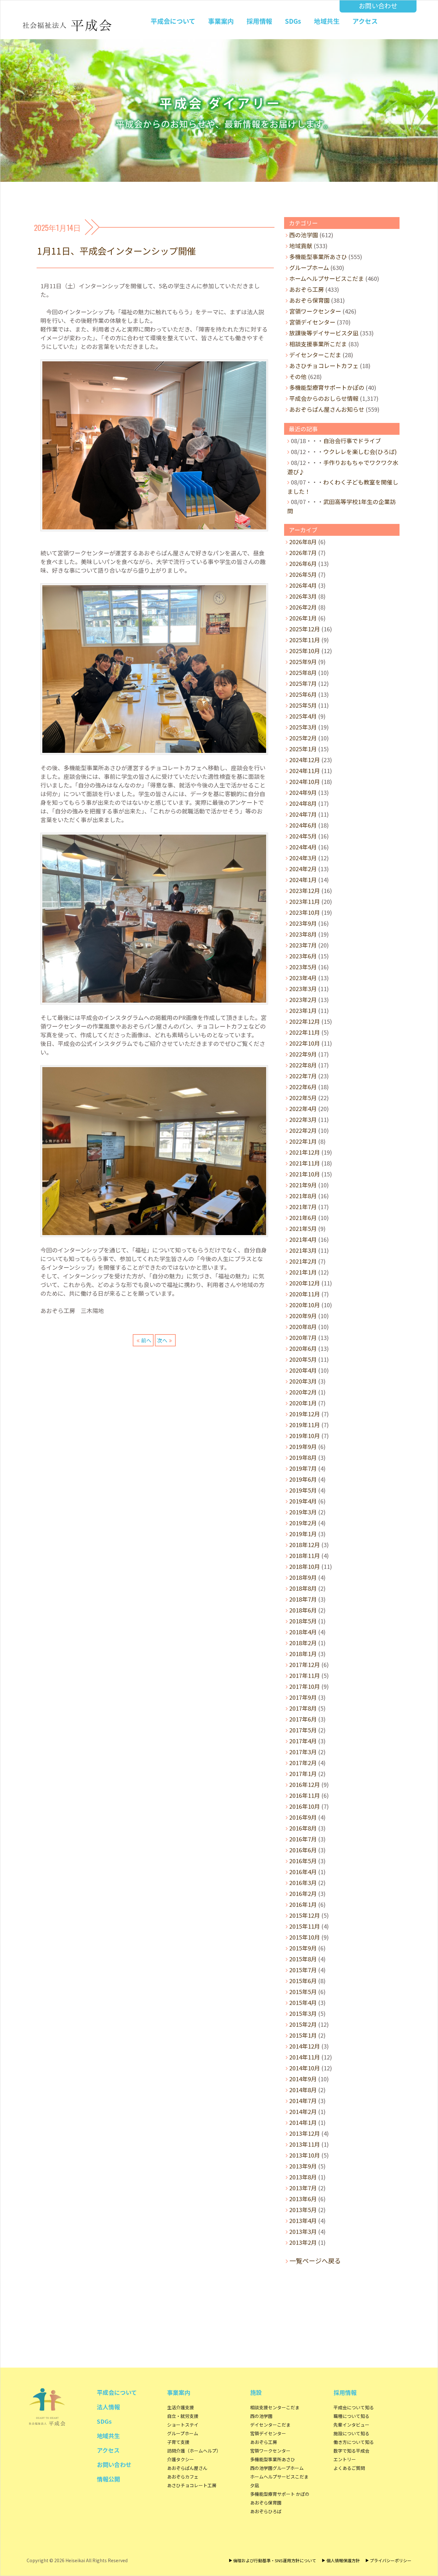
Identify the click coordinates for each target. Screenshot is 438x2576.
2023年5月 (303, 967)
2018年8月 (303, 1588)
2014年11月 (305, 2057)
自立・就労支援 (183, 2416)
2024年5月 (303, 836)
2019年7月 (303, 1468)
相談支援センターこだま (275, 2407)
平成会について (173, 21)
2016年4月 (303, 1872)
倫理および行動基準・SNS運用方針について (275, 2560)
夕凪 (255, 2485)
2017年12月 (305, 1664)
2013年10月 (305, 2155)
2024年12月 (305, 760)
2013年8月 (303, 2177)
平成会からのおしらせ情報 (324, 398)
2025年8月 (303, 672)
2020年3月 (303, 1381)
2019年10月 (305, 1435)
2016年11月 (305, 1795)
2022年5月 (303, 1098)
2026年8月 (303, 542)
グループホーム (309, 267)
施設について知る (351, 2433)
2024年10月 (305, 781)
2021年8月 (303, 1196)
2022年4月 (303, 1108)
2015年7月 (303, 1970)
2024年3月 (303, 858)
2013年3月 (303, 2231)
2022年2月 (303, 1130)
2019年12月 (305, 1414)
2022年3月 (303, 1119)
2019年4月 (303, 1501)
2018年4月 (303, 1632)
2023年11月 (305, 901)
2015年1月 (303, 2035)
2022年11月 (305, 1032)
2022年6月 (303, 1087)
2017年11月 (305, 1675)
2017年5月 (303, 1730)
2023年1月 (303, 1010)
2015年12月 (305, 1915)
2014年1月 (303, 2122)
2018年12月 (305, 1545)
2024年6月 (303, 825)
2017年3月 (303, 1752)
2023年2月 (303, 999)
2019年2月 (303, 1523)
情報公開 (108, 2479)
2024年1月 (303, 880)
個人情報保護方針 (343, 2560)
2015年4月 (303, 2002)
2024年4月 (303, 847)
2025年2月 (303, 738)
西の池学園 (304, 235)
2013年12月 (305, 2133)
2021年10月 (305, 1174)
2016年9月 (303, 1817)
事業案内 (221, 21)
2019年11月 (305, 1425)
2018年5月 (303, 1621)
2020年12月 (305, 1283)
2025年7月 (303, 683)
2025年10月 (305, 651)
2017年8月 (303, 1708)
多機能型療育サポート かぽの (280, 2494)
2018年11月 (305, 1555)
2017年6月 (303, 1719)
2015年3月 (303, 2013)
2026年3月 (303, 596)
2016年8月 (303, 1828)
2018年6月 (303, 1610)
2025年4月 (303, 716)
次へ (162, 1340)
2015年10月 (305, 1937)
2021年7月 (303, 1207)
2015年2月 (303, 2024)
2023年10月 (305, 912)
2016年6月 (303, 1850)
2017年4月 (303, 1741)
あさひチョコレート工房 (192, 2485)
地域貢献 (301, 246)
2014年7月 (303, 2100)
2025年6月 (303, 694)
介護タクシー (181, 2459)
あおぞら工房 (307, 289)
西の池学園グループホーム (277, 2468)
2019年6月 (303, 1479)
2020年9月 (303, 1316)
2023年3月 (303, 989)
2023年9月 (303, 923)
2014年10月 (305, 2068)
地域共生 (327, 21)
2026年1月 (303, 618)
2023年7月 (303, 945)
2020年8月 (303, 1326)
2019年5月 (303, 1490)
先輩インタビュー (351, 2425)
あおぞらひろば (266, 2511)
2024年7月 (303, 814)
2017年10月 (305, 1686)
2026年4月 (303, 585)
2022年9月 (303, 1054)
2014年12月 (305, 2046)
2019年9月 (303, 1446)
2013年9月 (303, 2166)
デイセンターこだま (315, 355)
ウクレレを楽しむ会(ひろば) (360, 451)
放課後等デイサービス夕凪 (324, 333)
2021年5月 (303, 1228)
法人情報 (108, 2407)
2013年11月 (305, 2144)
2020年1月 (303, 1403)
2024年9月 (303, 792)
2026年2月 (303, 607)
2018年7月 (303, 1599)
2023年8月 (303, 934)
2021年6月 (303, 1217)
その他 (298, 376)
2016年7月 (303, 1839)
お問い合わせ (378, 6)
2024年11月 (305, 770)
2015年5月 (303, 1991)
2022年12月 (305, 1021)
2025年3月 (303, 727)
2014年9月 (303, 2079)
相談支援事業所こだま (318, 344)
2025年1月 (303, 749)
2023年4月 (303, 978)
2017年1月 (303, 1773)
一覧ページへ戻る (315, 2261)
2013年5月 (303, 2210)
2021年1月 (303, 1272)
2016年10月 (305, 1806)
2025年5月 (303, 705)
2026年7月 (303, 552)
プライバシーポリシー (391, 2560)
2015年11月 (305, 1926)
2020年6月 (303, 1348)
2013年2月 (303, 2242)
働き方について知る (354, 2442)
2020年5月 (303, 1359)
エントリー (345, 2459)
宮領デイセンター (312, 322)
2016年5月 (303, 1861)
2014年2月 (303, 2111)
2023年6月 (303, 956)
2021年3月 (303, 1250)
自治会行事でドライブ (352, 441)
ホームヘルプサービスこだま (327, 278)
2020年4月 (303, 1370)
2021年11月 (305, 1163)
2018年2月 (303, 1643)
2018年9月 (303, 1577)
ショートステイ (183, 2425)
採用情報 (259, 21)
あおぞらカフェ (183, 2477)
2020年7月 (303, 1337)
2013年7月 (303, 2188)
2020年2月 (303, 1392)
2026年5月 (303, 574)
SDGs (293, 21)
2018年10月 (305, 1566)
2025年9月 (303, 661)
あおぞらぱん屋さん (187, 2468)
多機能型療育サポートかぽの (327, 387)
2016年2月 (303, 1893)
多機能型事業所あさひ (318, 257)
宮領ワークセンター (315, 311)
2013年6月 (303, 2199)
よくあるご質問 (349, 2468)
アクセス (365, 21)
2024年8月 (303, 803)
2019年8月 (303, 1457)
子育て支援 (178, 2442)
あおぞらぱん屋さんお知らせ (327, 409)
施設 (256, 2392)
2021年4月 (303, 1239)
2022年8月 (303, 1065)
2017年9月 (303, 1697)
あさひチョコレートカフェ (324, 366)
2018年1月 (303, 1654)
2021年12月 (305, 1152)
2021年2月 (303, 1261)
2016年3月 (303, 1882)
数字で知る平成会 (351, 2451)
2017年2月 (303, 1763)
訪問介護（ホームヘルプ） (194, 2451)
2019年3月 (303, 1512)
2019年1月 (303, 1534)
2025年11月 (305, 640)
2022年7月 (303, 1076)
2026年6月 (303, 563)
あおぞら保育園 (309, 300)
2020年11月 (305, 1294)
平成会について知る (354, 2407)
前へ (146, 1340)
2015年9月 (303, 1948)
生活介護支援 (181, 2407)
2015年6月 (303, 1981)
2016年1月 (303, 1904)
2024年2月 (303, 869)
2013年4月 (303, 2220)
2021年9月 (303, 1185)
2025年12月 (305, 629)
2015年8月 (303, 1959)
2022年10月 (305, 1043)
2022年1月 (303, 1141)
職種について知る (351, 2416)
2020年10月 (305, 1305)
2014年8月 (303, 2090)
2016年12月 (305, 1784)
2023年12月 (305, 890)
